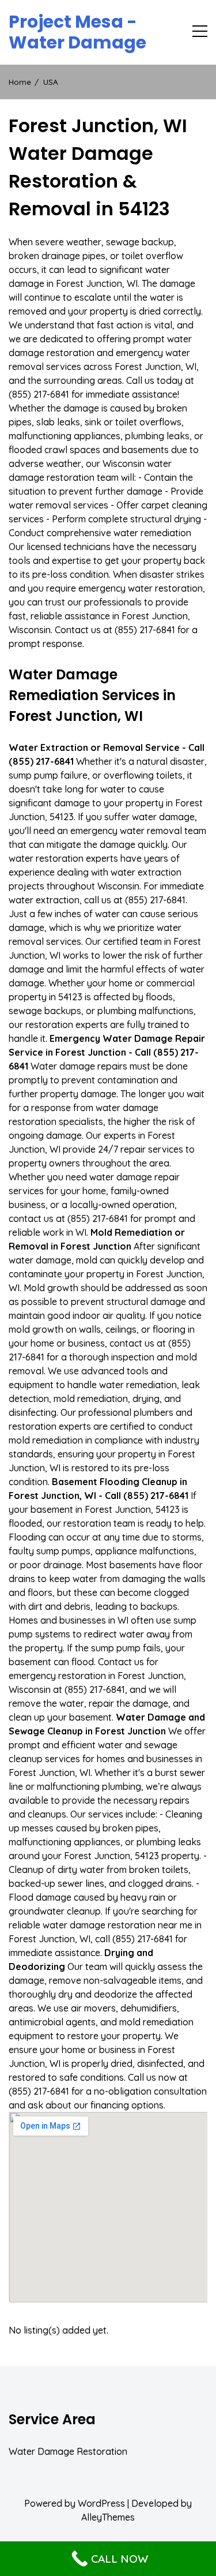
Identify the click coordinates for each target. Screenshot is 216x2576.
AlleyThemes (108, 2517)
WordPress (101, 2503)
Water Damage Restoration (68, 2451)
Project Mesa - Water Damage (77, 32)
